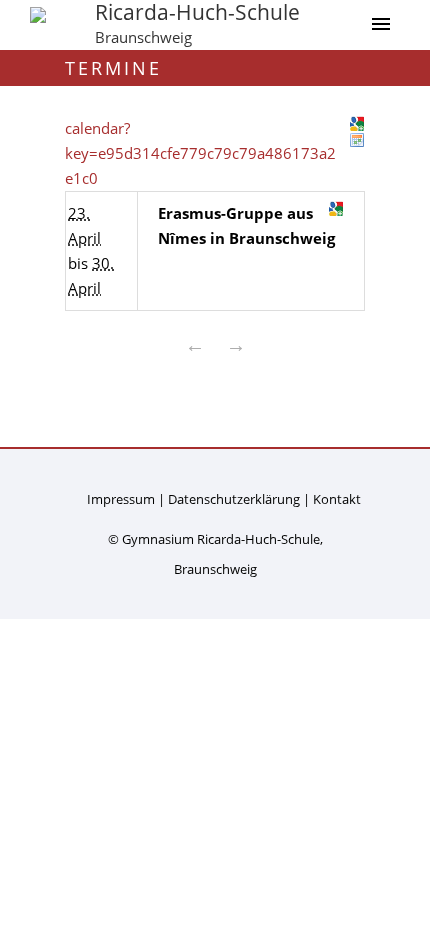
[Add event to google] (336, 209)
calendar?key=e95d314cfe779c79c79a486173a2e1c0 (200, 153)
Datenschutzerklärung (234, 499)
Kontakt (337, 499)
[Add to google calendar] (357, 124)
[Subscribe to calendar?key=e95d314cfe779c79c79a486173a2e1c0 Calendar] (357, 140)
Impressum (121, 499)
